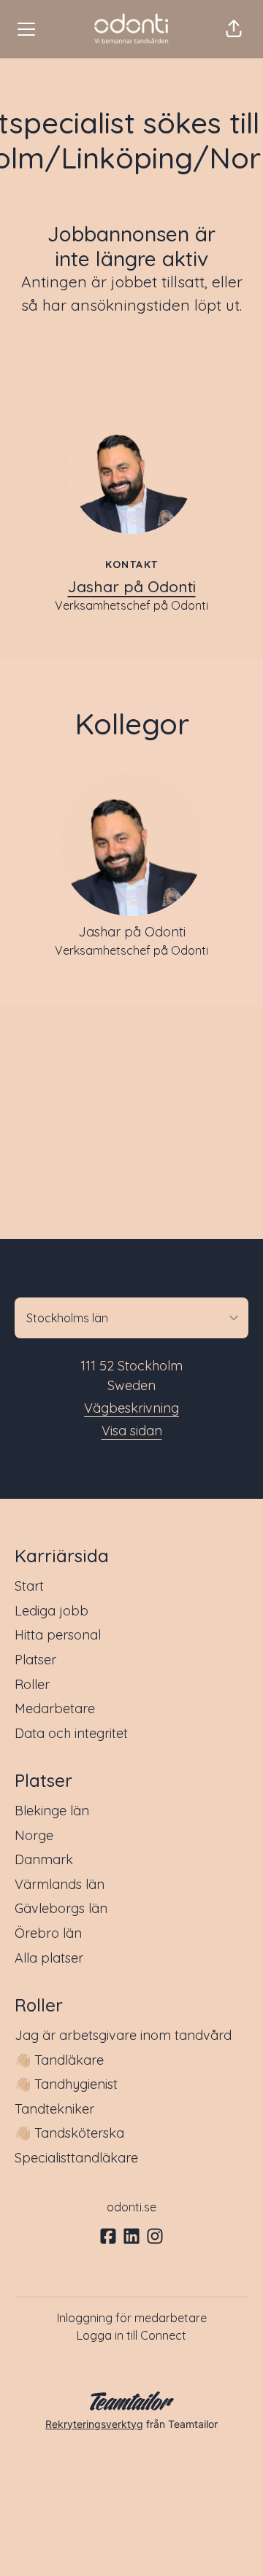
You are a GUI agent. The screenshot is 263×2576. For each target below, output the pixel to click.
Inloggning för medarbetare (132, 2318)
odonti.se (131, 2207)
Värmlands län (60, 1884)
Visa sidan (132, 1431)
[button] (234, 29)
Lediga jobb (52, 1611)
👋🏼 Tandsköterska (69, 2133)
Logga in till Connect (131, 2335)
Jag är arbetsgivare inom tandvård (123, 2035)
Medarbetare (55, 1708)
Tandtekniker (54, 2109)
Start (29, 1586)
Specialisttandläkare (76, 2158)
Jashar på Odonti (132, 586)
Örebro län (48, 1933)
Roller (32, 1684)
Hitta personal (58, 1635)
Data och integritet (71, 1733)
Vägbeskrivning (131, 1408)
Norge (34, 1835)
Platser (35, 1660)
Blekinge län (52, 1811)
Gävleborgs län (61, 1908)
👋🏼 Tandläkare (59, 2060)
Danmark (44, 1859)
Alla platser (49, 1958)
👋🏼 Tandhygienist (66, 2084)
